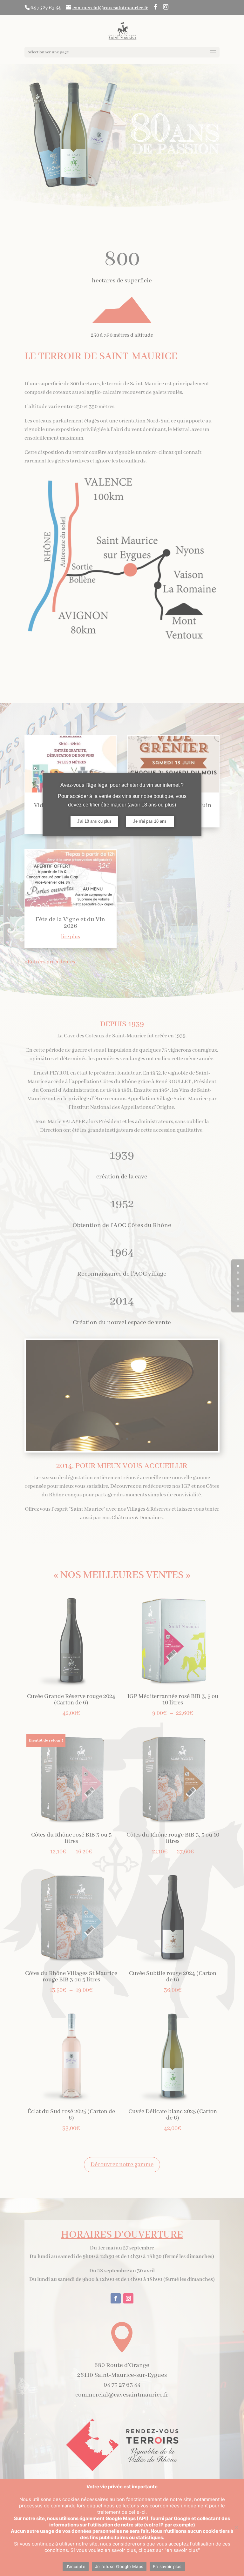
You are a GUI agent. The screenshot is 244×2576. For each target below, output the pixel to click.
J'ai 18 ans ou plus (94, 821)
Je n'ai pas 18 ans (150, 821)
